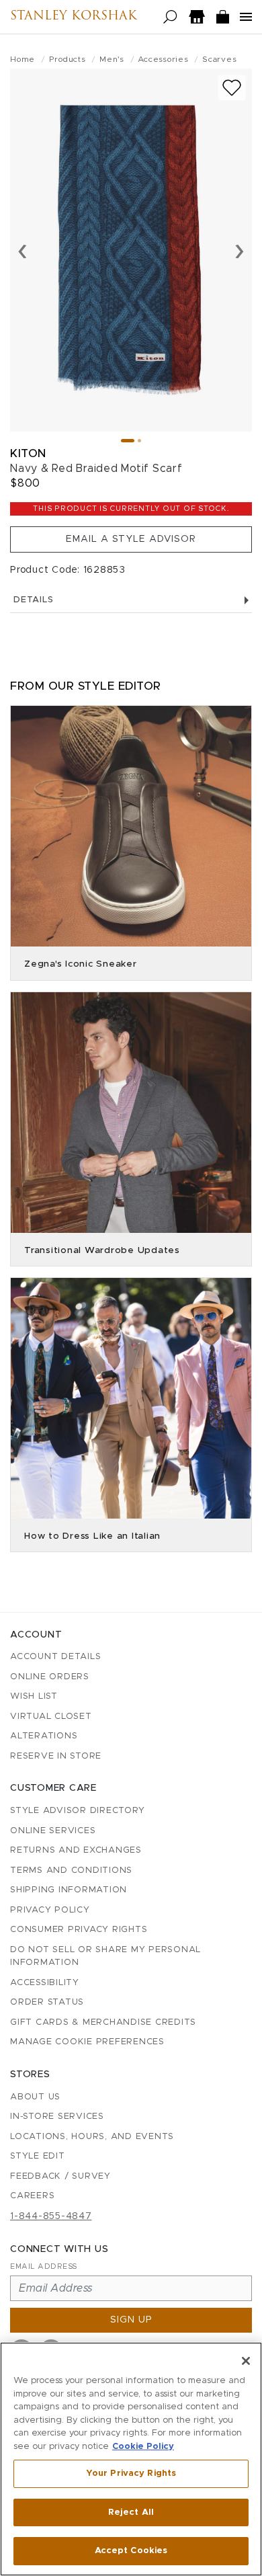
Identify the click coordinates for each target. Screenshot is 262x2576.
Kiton (28, 453)
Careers (32, 2196)
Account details (55, 1657)
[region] (131, 2459)
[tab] (128, 441)
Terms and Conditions (71, 1870)
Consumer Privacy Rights (79, 1930)
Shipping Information (69, 1890)
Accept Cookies (131, 2551)
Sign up (131, 2320)
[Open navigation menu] (246, 17)
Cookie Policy (143, 2447)
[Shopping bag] (223, 17)
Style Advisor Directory (77, 1811)
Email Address (44, 2266)
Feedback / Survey (60, 2176)
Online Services (53, 1831)
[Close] (246, 2361)
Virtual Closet (51, 1717)
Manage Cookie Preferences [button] (87, 2042)
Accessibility (45, 1983)
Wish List (34, 1696)
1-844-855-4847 (51, 2216)
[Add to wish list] (232, 88)
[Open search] (170, 17)
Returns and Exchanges (76, 1850)
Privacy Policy (50, 1910)
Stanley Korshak (74, 17)
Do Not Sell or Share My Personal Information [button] (105, 1957)
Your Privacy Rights (131, 2473)
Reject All (131, 2512)
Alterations (44, 1736)
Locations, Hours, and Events (92, 2137)
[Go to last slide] (23, 250)
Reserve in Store (56, 1756)
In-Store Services (57, 2117)
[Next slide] (239, 250)
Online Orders (50, 1677)
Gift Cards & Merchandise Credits (103, 2022)
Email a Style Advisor (131, 539)
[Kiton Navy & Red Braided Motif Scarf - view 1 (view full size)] (131, 250)
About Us (35, 2097)
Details (33, 600)
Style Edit (38, 2156)
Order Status (47, 2002)
